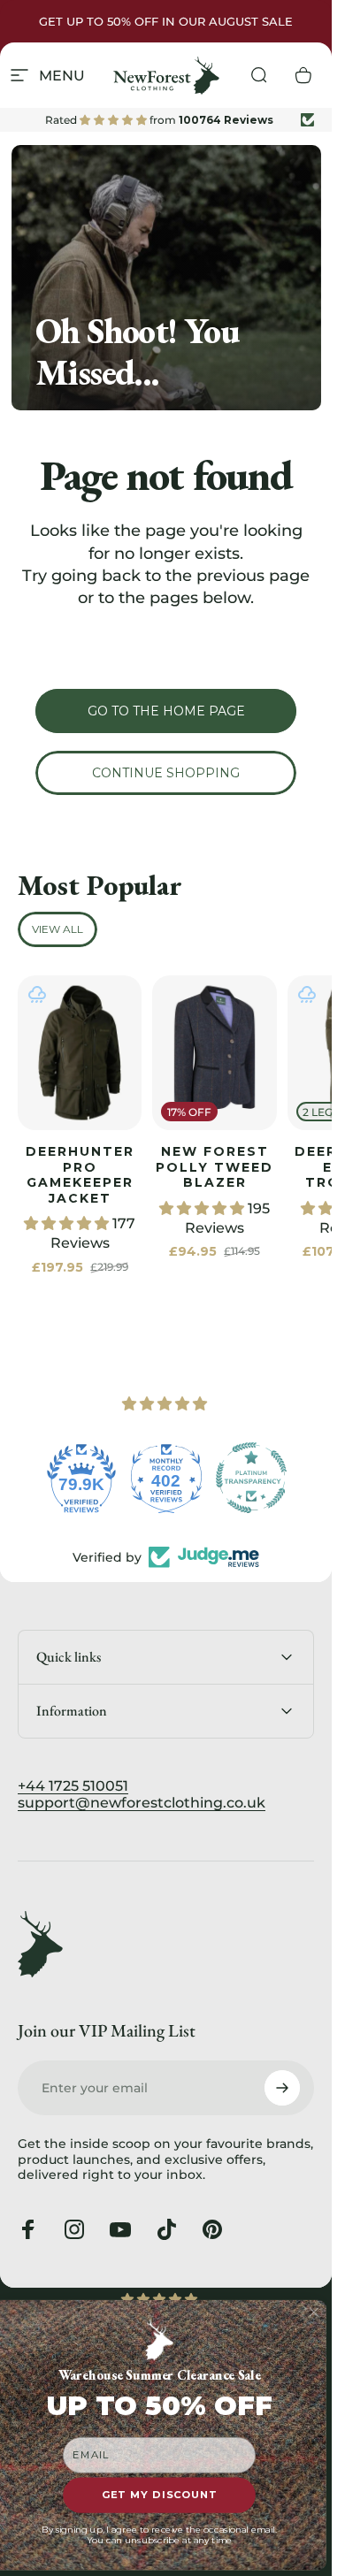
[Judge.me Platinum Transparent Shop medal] (251, 1478)
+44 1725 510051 (73, 1786)
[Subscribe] (282, 2088)
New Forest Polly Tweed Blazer (215, 1167)
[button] (68, 1223)
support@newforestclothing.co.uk (142, 1803)
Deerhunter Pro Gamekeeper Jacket (80, 1175)
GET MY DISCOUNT (160, 2496)
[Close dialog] (314, 2313)
